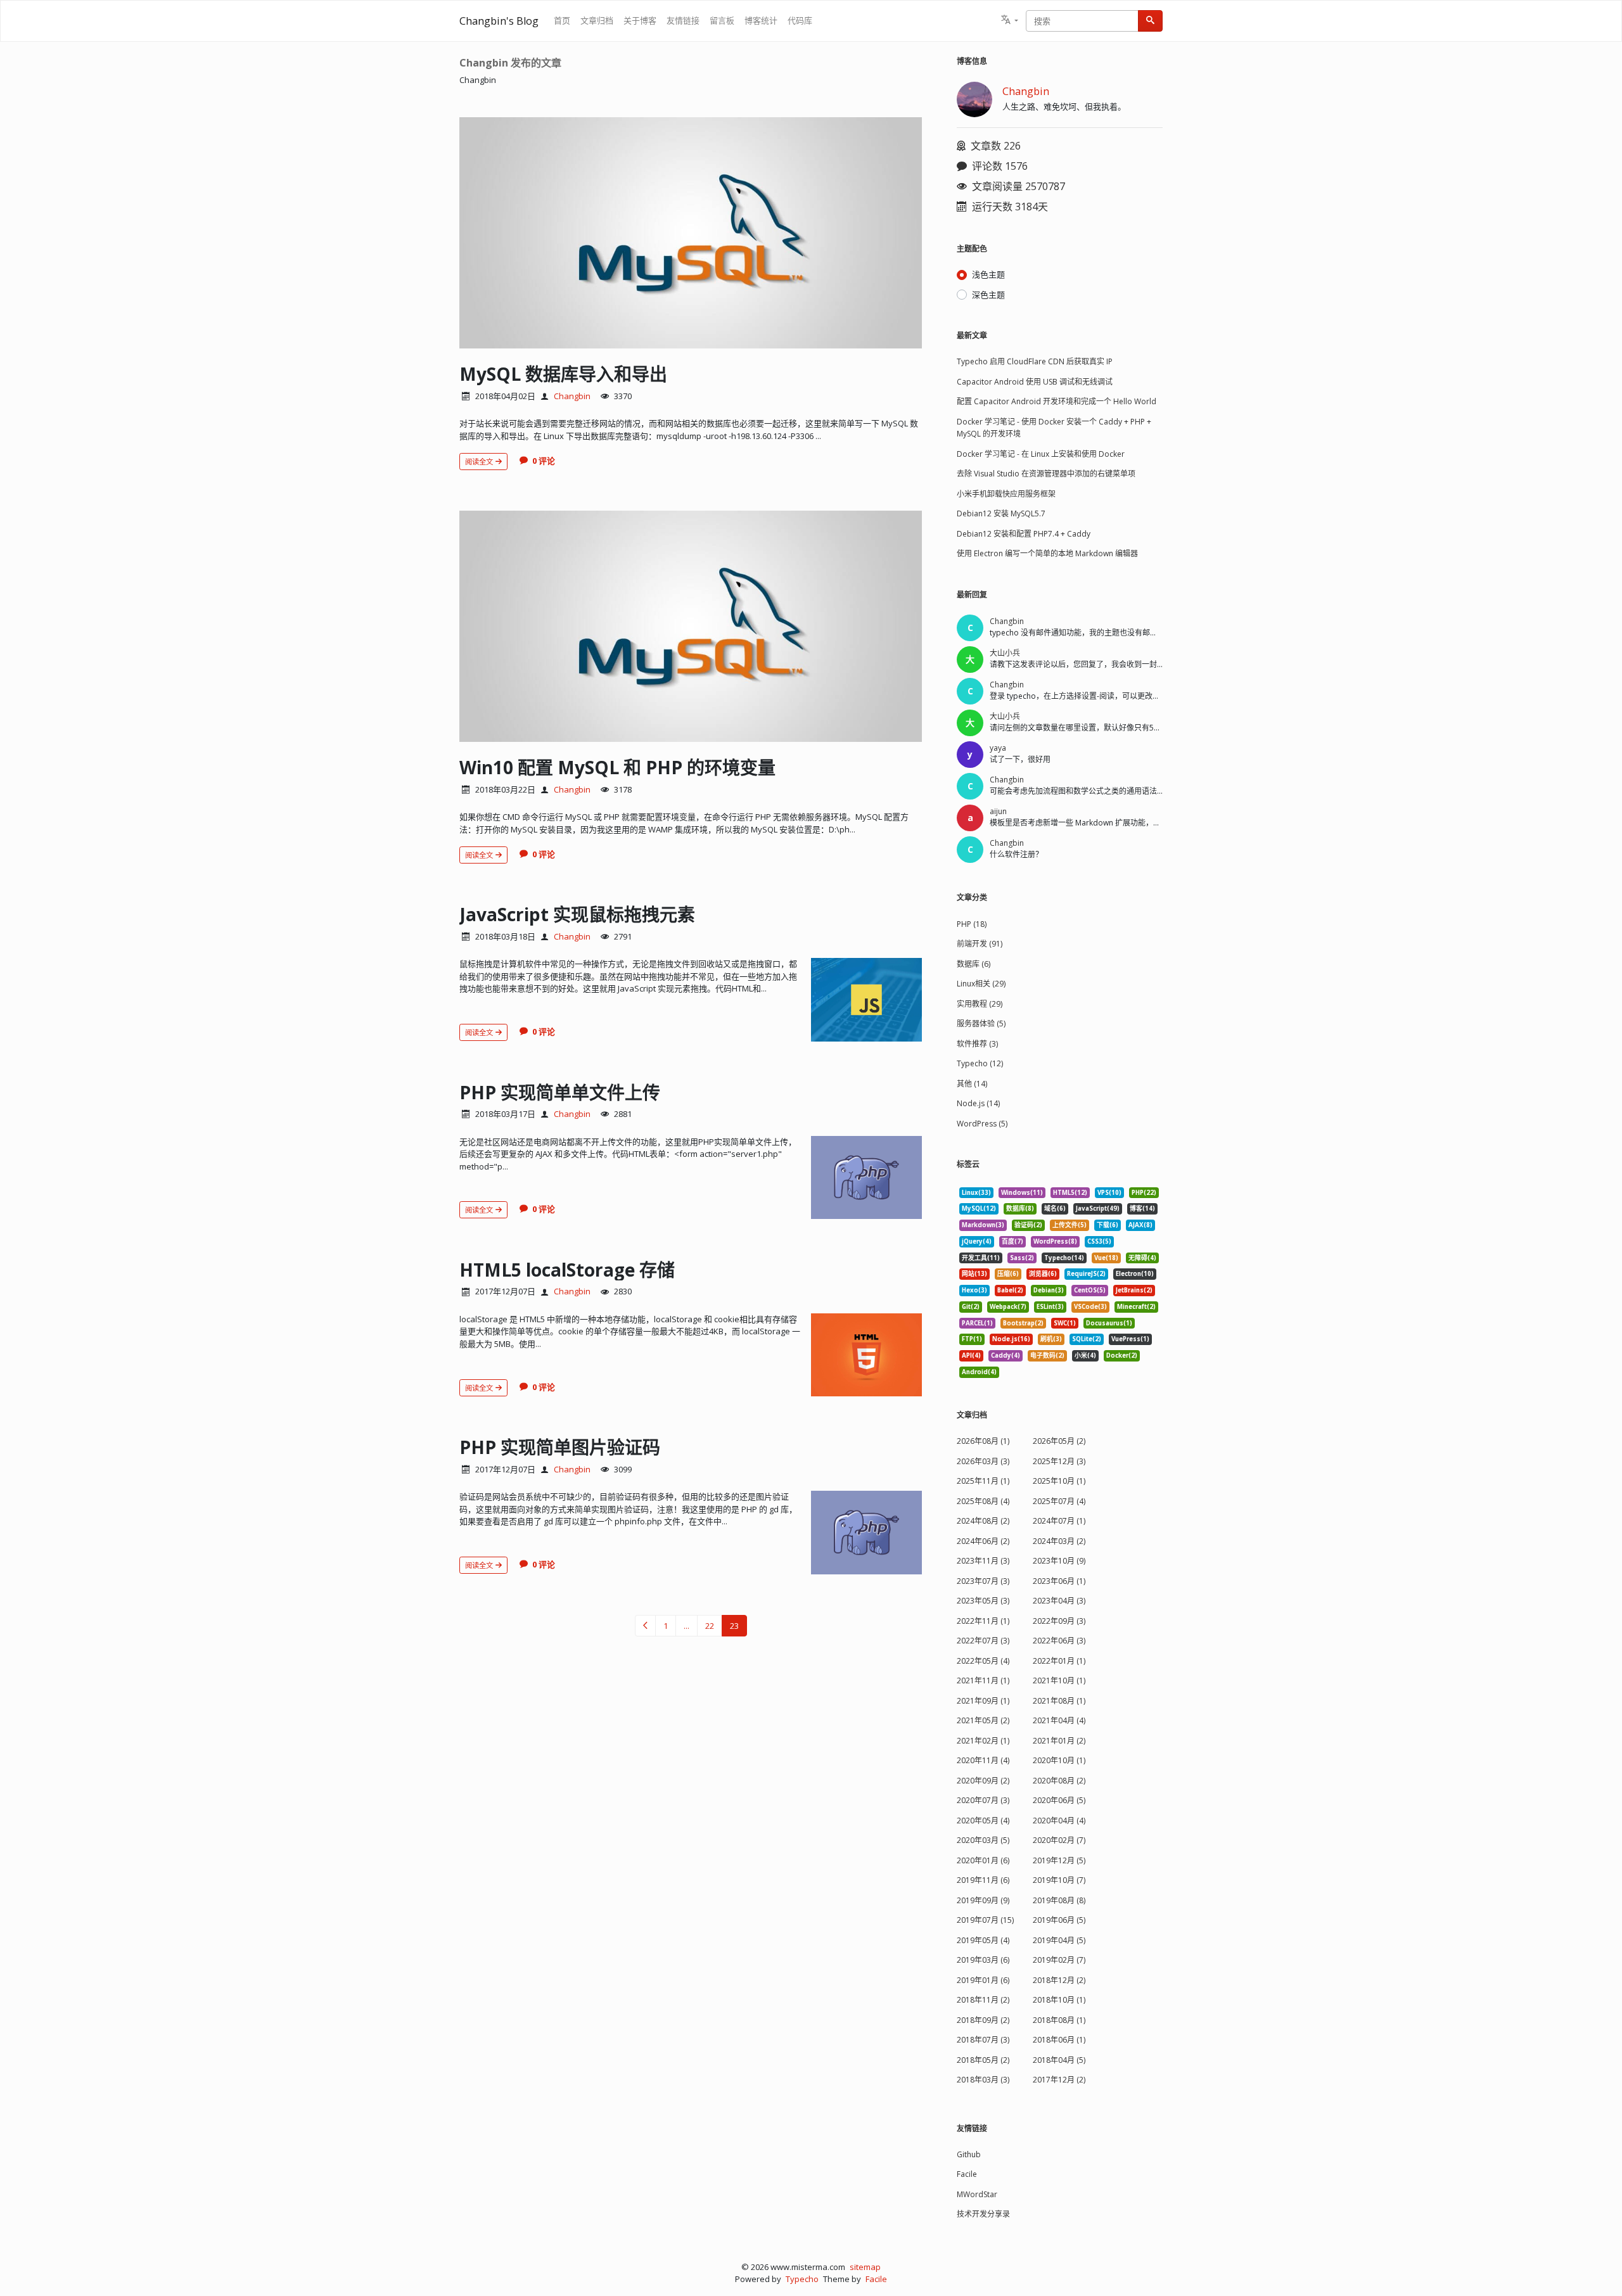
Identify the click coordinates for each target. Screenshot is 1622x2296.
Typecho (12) (980, 1063)
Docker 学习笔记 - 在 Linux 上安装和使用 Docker (1041, 454)
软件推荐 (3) (977, 1044)
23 (734, 1626)
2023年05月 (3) (983, 1601)
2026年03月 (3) (983, 1461)
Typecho (802, 2279)
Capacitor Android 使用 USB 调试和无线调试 (1035, 382)
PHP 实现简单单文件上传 (560, 1092)
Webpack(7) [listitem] (1008, 1307)
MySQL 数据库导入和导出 (563, 374)
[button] (1010, 21)
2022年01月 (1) (1059, 1661)
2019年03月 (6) (983, 1960)
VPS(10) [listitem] (1109, 1193)
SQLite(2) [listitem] (1087, 1339)
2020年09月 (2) (983, 1781)
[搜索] (1150, 21)
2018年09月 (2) (983, 2020)
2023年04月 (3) (1059, 1601)
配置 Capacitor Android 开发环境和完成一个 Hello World (1057, 401)
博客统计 (761, 20)
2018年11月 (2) (983, 2000)
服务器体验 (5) (981, 1024)
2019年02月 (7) (1059, 1960)
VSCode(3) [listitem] (1090, 1307)
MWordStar (977, 2194)
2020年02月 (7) (1059, 1840)
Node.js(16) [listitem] (1011, 1339)
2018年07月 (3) (983, 2040)
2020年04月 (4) (1059, 1821)
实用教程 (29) (980, 1004)
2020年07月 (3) (983, 1800)
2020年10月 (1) (1059, 1760)
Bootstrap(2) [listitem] (1023, 1323)
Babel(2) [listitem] (1010, 1290)
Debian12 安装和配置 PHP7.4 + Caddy (1024, 534)
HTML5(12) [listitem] (1070, 1193)
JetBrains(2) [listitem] (1134, 1290)
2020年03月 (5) (983, 1840)
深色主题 (988, 295)
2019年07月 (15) (985, 1920)
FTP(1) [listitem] (972, 1339)
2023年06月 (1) (1059, 1581)
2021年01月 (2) (1059, 1741)
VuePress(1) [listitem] (1130, 1339)
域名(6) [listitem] (1055, 1209)
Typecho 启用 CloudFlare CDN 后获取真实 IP (1035, 361)
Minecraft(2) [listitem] (1136, 1307)
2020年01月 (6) (983, 1860)
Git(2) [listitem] (971, 1307)
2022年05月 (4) (983, 1661)
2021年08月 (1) (1059, 1701)
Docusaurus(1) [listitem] (1109, 1323)
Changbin (572, 396)
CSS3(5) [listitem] (1099, 1241)
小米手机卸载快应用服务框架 (1006, 494)
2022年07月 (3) (983, 1641)
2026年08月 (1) (983, 1441)
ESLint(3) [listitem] (1050, 1307)
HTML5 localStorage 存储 (567, 1270)
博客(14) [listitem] (1142, 1209)
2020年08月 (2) (1059, 1781)
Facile (967, 2174)
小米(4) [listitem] (1085, 1355)
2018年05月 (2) (983, 2060)
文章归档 (597, 20)
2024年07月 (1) (1059, 1521)
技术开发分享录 (983, 2214)
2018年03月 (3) (983, 2080)
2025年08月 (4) (983, 1501)
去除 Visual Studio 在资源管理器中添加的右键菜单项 (1046, 474)
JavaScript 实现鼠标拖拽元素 (577, 914)
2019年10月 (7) (1059, 1880)
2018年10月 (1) (1059, 2000)
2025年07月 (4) (1059, 1501)
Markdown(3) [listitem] (983, 1225)
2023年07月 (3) (983, 1581)
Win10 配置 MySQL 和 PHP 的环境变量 (617, 767)
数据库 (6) (974, 964)
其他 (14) (972, 1084)
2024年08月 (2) (983, 1521)
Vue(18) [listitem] (1106, 1258)
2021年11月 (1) (983, 1681)
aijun (998, 811)
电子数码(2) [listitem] (1047, 1355)
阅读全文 (480, 462)
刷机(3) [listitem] (1051, 1339)
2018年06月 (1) (1059, 2040)
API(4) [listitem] (971, 1355)
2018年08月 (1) (1059, 2020)
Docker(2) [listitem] (1122, 1355)
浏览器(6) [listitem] (1043, 1274)
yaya (998, 748)
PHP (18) (972, 924)
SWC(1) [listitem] (1065, 1323)
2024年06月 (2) (983, 1541)
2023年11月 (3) (983, 1561)
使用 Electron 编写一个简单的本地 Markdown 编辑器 (1047, 553)
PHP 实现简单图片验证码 (560, 1447)
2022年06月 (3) (1059, 1641)
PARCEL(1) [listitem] (977, 1323)
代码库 (800, 20)
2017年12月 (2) (1059, 2080)
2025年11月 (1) (983, 1481)
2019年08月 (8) (1059, 1900)
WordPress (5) (982, 1124)
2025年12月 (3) (1059, 1461)
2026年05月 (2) (1059, 1441)
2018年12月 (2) (1059, 1980)
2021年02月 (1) (983, 1741)
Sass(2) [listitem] (1022, 1258)
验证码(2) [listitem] (1028, 1225)
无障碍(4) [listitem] (1142, 1258)
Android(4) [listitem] (979, 1372)
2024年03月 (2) (1059, 1541)
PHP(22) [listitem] (1144, 1193)
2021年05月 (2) (983, 1720)
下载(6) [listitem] (1108, 1225)
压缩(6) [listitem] (1008, 1274)
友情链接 (683, 20)
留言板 (722, 20)
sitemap (865, 2267)
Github (969, 2154)
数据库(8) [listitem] (1020, 1209)
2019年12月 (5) (1059, 1860)
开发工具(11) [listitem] (981, 1258)
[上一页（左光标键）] (645, 1626)
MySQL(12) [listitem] (979, 1209)
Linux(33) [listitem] (976, 1193)
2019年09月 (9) (983, 1900)
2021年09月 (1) (983, 1701)
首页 (562, 20)
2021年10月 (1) (1059, 1681)
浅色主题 (988, 274)
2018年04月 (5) (1059, 2060)
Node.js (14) (978, 1103)
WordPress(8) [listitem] (1055, 1241)
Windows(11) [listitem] (1022, 1193)
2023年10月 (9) (1059, 1561)
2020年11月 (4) (983, 1760)
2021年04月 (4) (1059, 1720)
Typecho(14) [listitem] (1064, 1258)
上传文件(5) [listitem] (1070, 1225)
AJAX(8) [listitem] (1140, 1225)
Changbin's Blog (499, 21)
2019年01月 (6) (983, 1980)
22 (710, 1626)
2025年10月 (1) (1059, 1481)
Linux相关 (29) (981, 984)
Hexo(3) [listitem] (974, 1290)
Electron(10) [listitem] (1135, 1274)
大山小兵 (1005, 653)
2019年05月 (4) (983, 1940)
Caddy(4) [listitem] (1006, 1355)
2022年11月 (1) (983, 1621)
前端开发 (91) (980, 944)
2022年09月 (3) (1059, 1621)
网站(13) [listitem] (974, 1274)
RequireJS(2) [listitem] (1086, 1274)
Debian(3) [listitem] (1049, 1290)
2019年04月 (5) (1059, 1940)
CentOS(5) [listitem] (1090, 1290)
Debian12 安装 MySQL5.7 (1001, 513)
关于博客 (640, 20)
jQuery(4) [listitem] (977, 1241)
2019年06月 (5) (1059, 1920)
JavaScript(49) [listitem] (1098, 1209)
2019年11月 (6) (983, 1880)
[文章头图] (691, 233)
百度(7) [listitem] (1012, 1241)
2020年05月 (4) (983, 1821)
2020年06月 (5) (1059, 1800)
